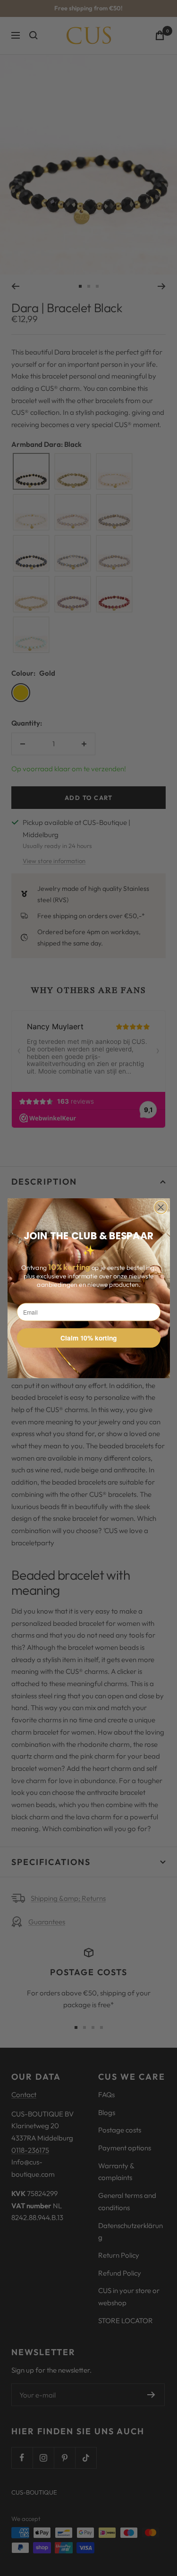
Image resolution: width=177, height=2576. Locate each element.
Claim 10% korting (88, 1338)
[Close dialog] (161, 1207)
